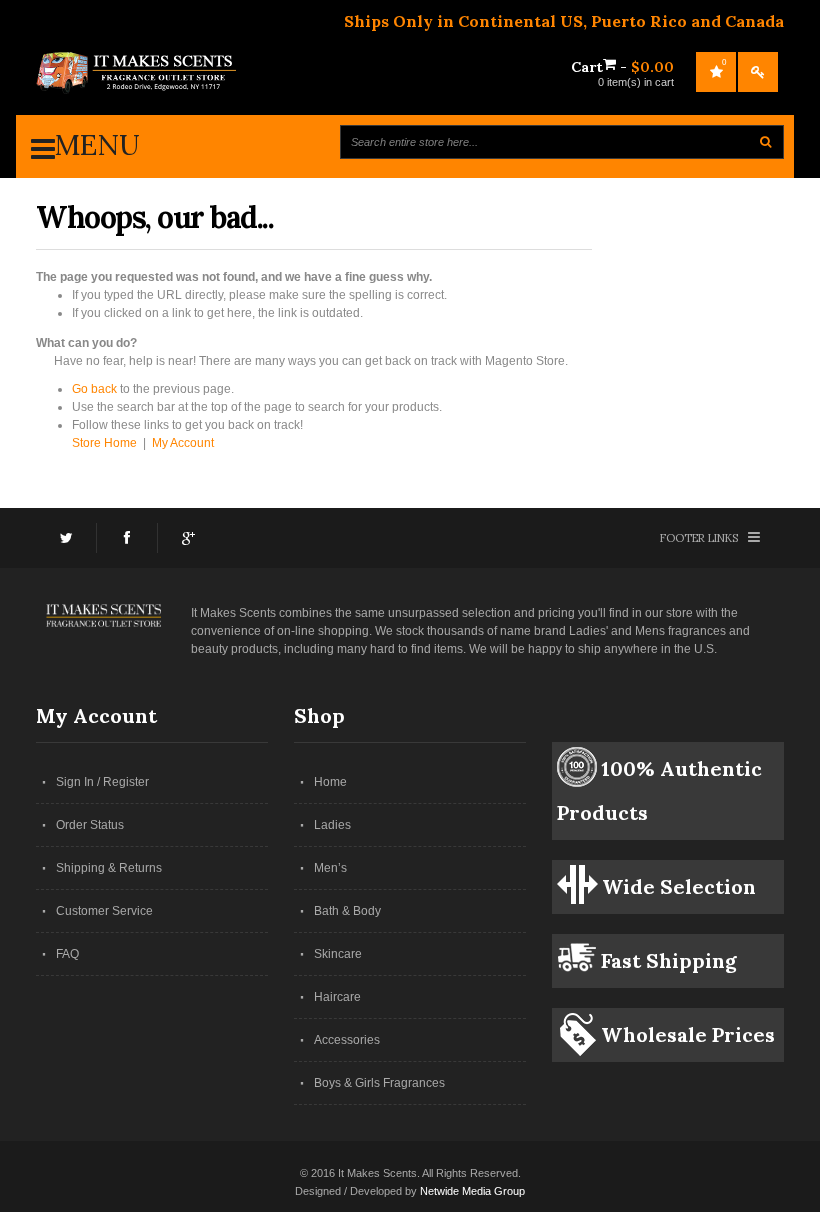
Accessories (347, 1040)
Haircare (337, 997)
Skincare (338, 954)
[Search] (765, 142)
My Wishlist (724, 62)
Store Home (104, 443)
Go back (94, 389)
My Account (183, 443)
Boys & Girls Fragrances (379, 1083)
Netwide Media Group (472, 1191)
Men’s (330, 868)
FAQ (67, 954)
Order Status (90, 825)
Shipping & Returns (109, 868)
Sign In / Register (102, 782)
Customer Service (104, 911)
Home (330, 782)
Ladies (332, 825)
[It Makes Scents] (136, 73)
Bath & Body (347, 911)
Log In (758, 72)
